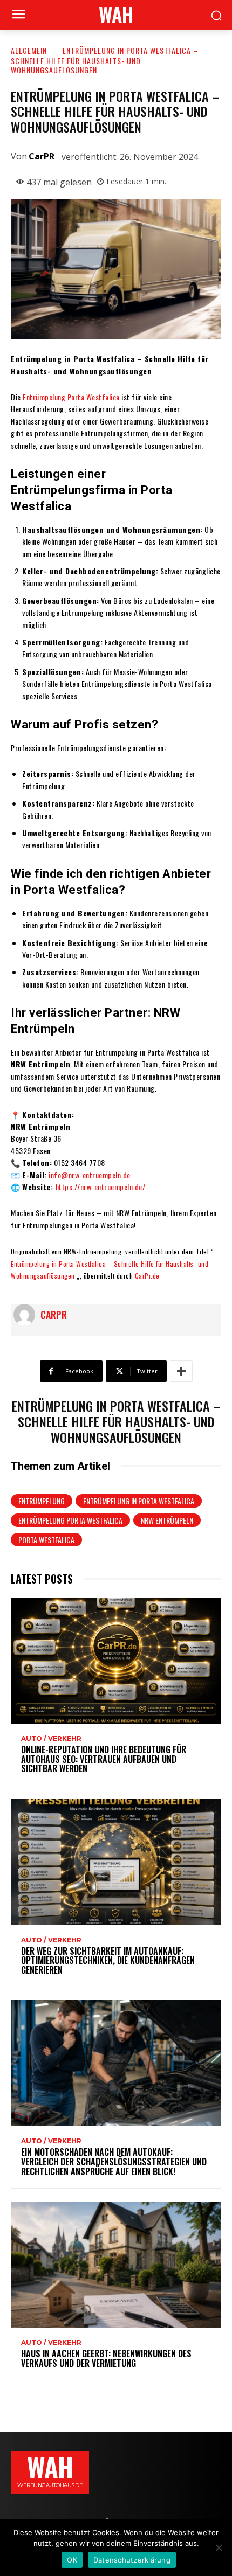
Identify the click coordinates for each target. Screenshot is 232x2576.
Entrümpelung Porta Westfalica (71, 397)
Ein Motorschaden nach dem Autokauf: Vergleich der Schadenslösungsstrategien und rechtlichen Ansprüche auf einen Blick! (114, 2161)
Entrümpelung (42, 1501)
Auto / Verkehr (51, 1739)
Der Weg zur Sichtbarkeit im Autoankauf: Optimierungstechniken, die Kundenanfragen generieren (108, 1960)
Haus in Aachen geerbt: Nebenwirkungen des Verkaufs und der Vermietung (106, 2358)
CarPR (42, 156)
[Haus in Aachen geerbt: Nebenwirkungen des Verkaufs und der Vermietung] (116, 2265)
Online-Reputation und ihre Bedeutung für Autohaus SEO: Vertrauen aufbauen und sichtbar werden (104, 1759)
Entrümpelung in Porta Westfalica (139, 1501)
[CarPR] (27, 1315)
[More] (181, 1371)
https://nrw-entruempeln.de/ (101, 1187)
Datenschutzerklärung (132, 2560)
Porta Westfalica (46, 1540)
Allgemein (29, 50)
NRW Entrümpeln (167, 1520)
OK (72, 2560)
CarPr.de (147, 1276)
